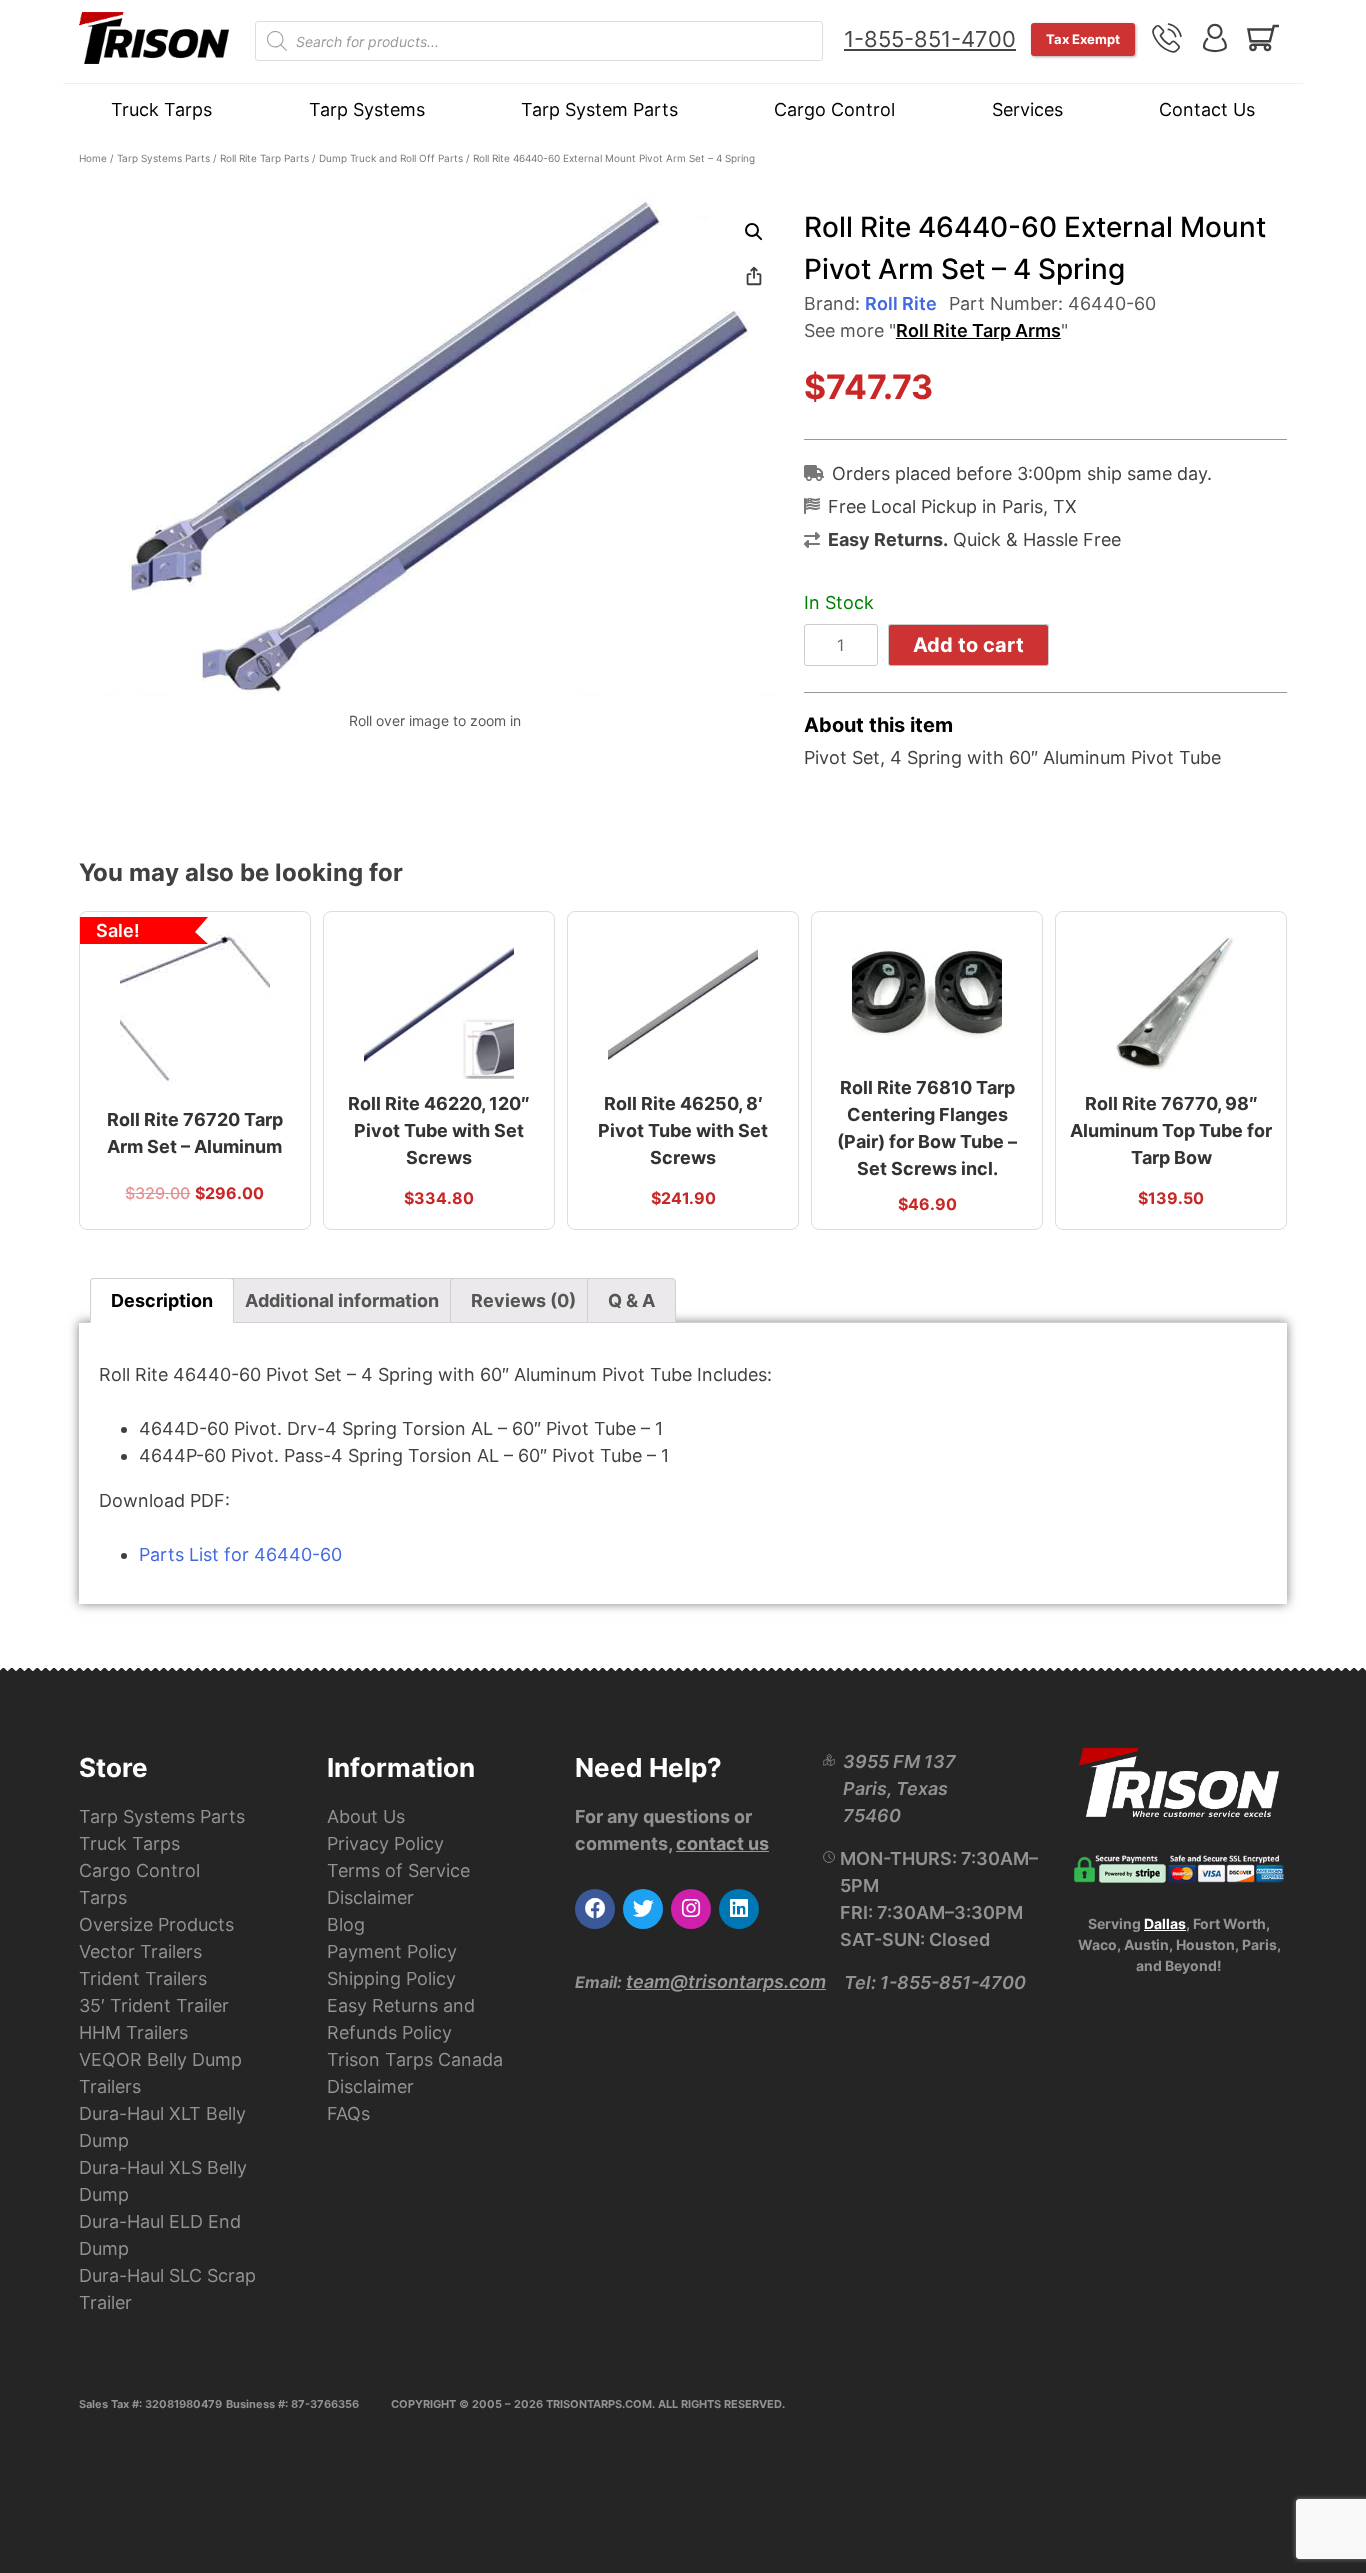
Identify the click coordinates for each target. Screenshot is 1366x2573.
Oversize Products (156, 1924)
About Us (366, 1816)
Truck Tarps (161, 109)
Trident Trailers (143, 1978)
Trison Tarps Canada (415, 2059)
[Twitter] (643, 1909)
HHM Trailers (133, 2032)
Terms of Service (398, 1870)
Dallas (1165, 1923)
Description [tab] (162, 1300)
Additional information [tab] (342, 1300)
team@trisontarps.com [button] (726, 1981)
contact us (722, 1843)
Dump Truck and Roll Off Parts (391, 158)
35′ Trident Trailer (154, 2005)
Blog (346, 1924)
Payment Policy (392, 1951)
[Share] (754, 276)
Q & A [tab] (631, 1300)
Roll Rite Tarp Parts (264, 158)
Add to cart (968, 645)
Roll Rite (901, 303)
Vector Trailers (140, 1951)
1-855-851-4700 (930, 39)
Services (1027, 109)
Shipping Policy (391, 1978)
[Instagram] (691, 1909)
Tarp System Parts (599, 109)
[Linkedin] (739, 1909)
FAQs (348, 2113)
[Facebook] (595, 1909)
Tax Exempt (1083, 39)
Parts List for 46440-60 (240, 1554)
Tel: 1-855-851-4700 (935, 1982)
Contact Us (1207, 109)
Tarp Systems (367, 109)
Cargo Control (834, 109)
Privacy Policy (385, 1843)
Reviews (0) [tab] (523, 1300)
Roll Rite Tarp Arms (978, 330)
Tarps (103, 1897)
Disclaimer (370, 1897)
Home (93, 158)
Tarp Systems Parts (163, 158)
